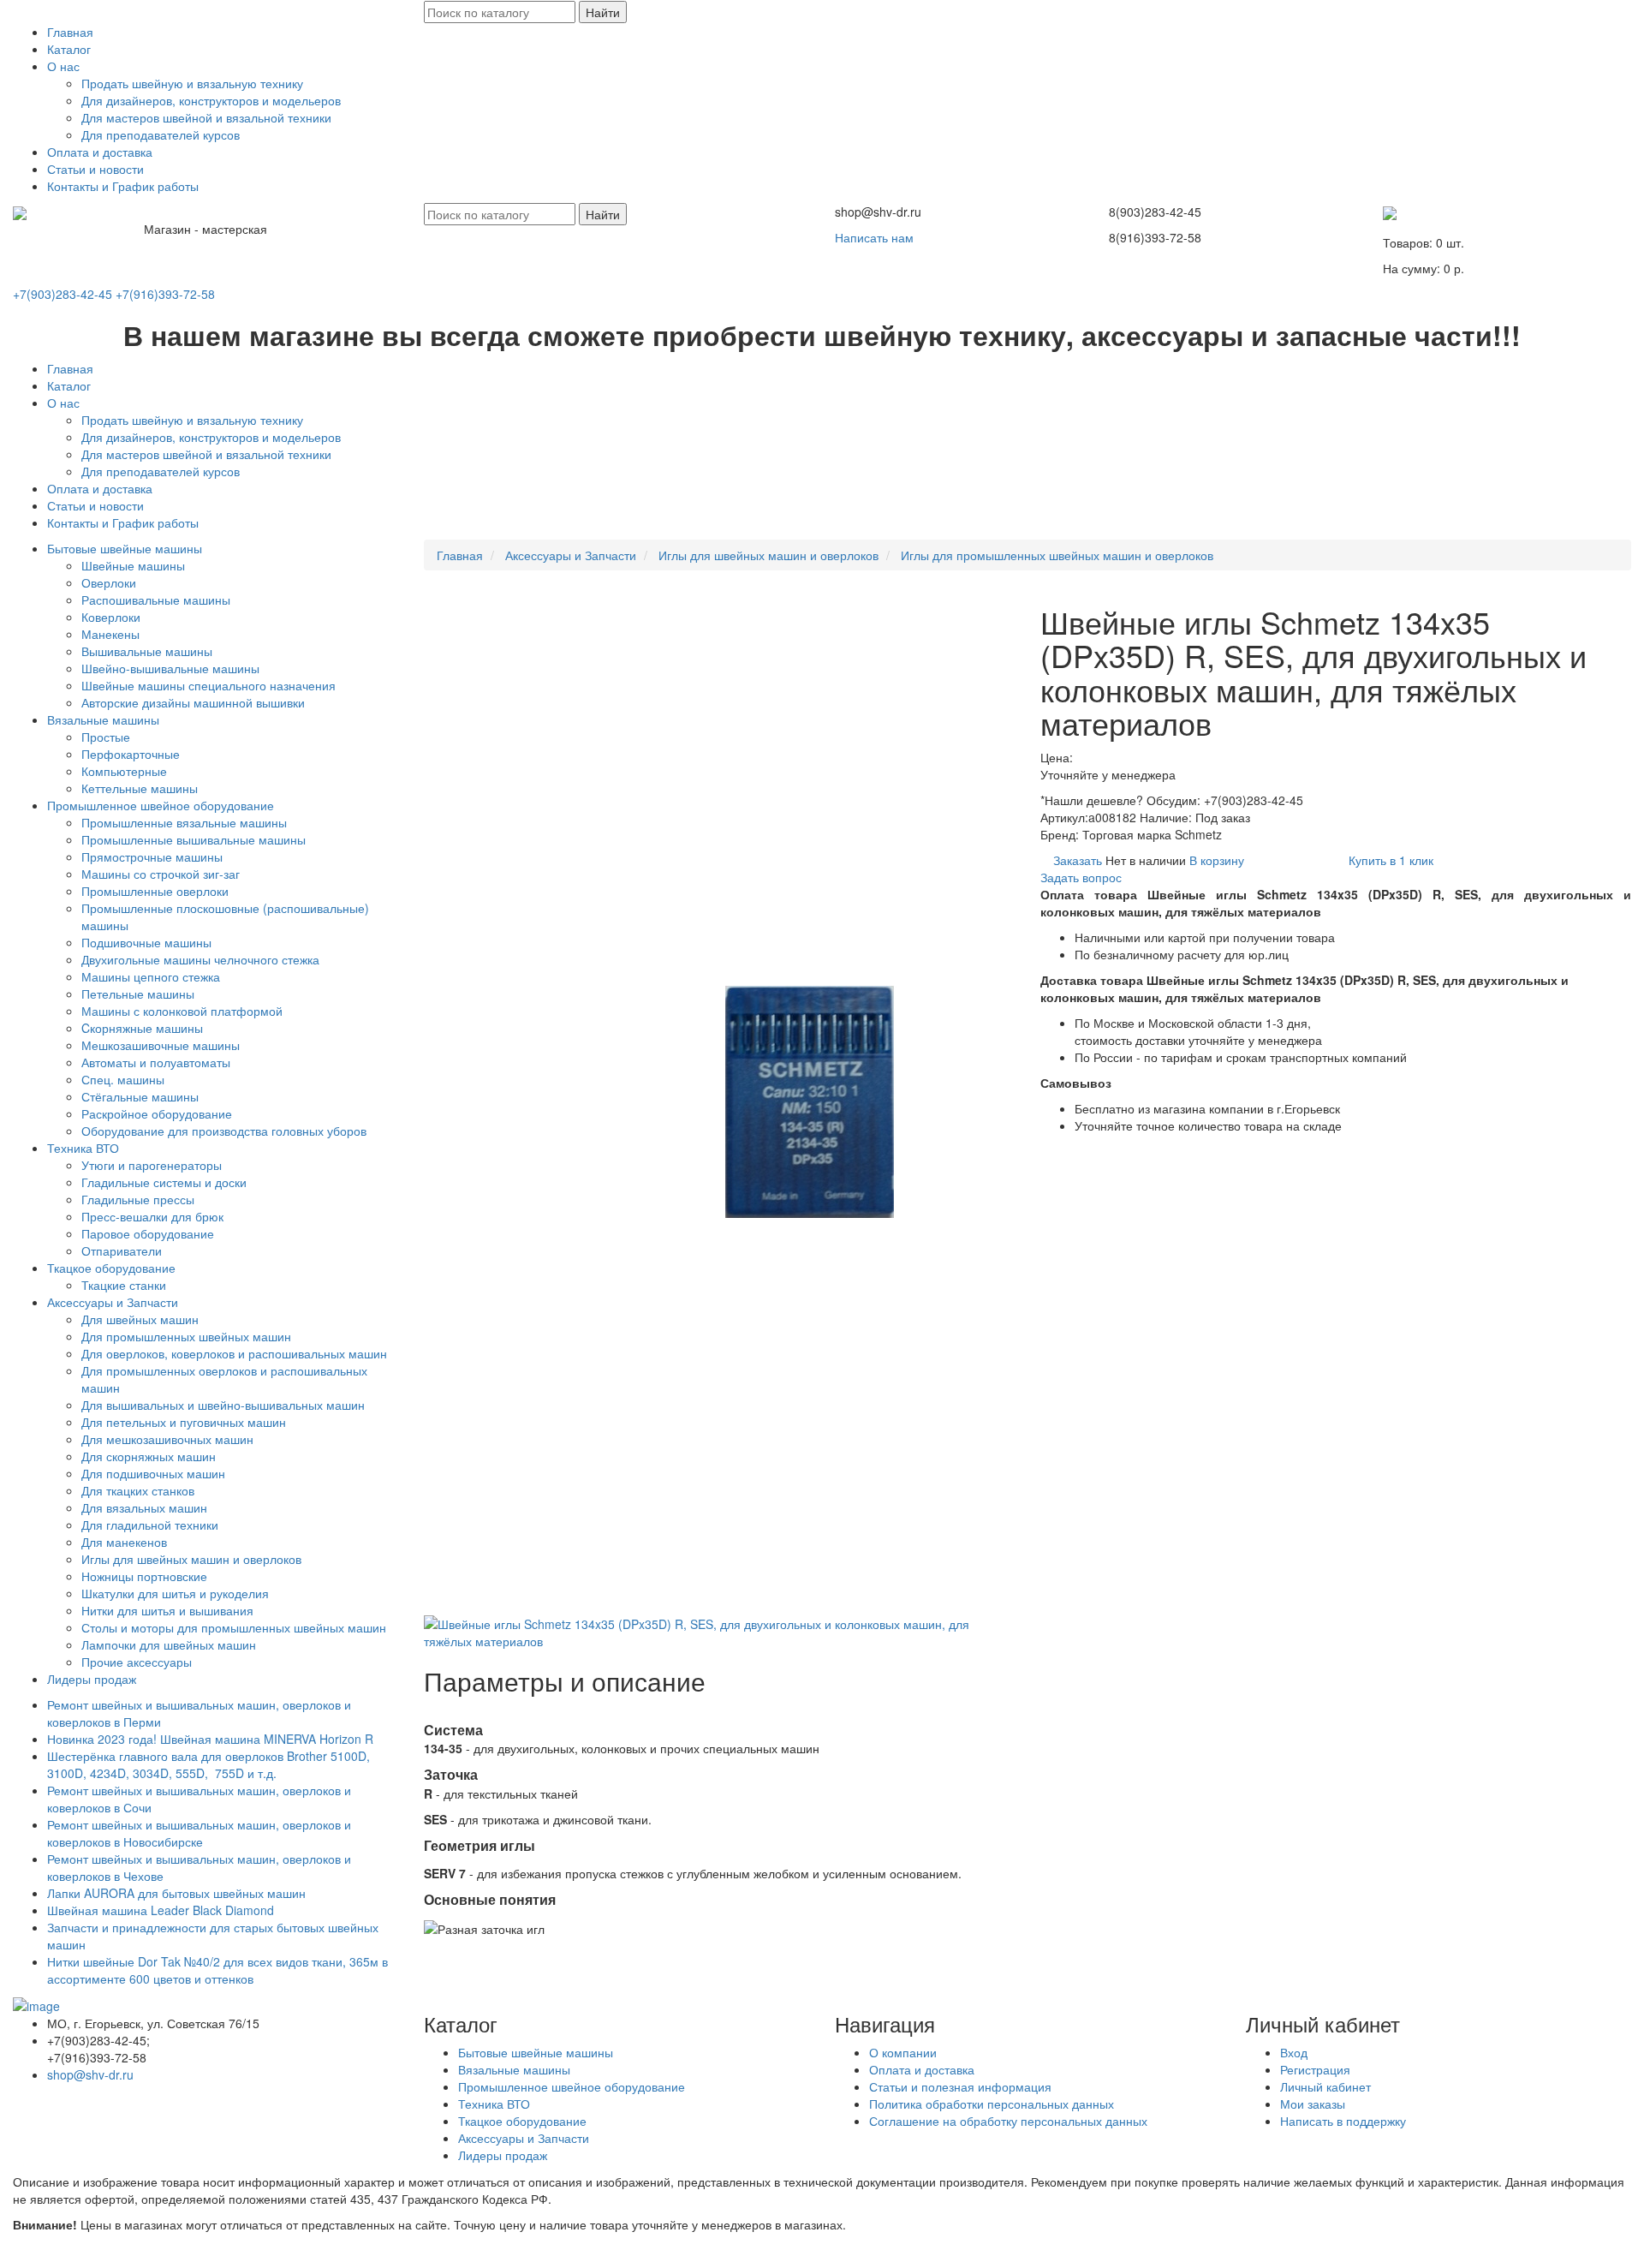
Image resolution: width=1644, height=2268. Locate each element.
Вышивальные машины (147, 651)
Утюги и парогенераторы (152, 1165)
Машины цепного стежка (151, 976)
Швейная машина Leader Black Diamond (161, 1910)
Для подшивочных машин (153, 1473)
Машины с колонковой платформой (182, 1011)
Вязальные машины (103, 719)
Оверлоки (109, 582)
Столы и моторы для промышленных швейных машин (234, 1627)
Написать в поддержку (1343, 2121)
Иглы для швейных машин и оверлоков (191, 1559)
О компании (903, 2052)
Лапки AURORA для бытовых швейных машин (176, 1893)
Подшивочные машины (146, 942)
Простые (106, 737)
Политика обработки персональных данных (992, 2104)
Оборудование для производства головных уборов (224, 1131)
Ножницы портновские (144, 1576)
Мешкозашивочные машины (161, 1045)
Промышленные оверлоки (155, 891)
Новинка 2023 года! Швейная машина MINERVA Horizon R (210, 1739)
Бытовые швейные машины (125, 548)
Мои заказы (1313, 2104)
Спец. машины (123, 1079)
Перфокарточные (131, 754)
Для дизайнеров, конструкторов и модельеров (211, 100)
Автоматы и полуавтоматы (156, 1062)
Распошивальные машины (156, 600)
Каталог (69, 49)
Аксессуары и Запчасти (113, 1302)
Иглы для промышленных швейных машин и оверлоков (1057, 555)
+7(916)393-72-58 (165, 294)
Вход (1294, 2052)
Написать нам (874, 237)
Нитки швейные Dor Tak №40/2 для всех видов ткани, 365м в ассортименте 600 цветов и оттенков (217, 1970)
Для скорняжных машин (149, 1456)
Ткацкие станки (124, 1285)
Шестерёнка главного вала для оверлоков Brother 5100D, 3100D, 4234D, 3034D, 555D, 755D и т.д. (208, 1764)
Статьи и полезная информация (960, 2086)
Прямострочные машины (152, 856)
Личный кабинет (1325, 2086)
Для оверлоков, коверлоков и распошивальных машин (234, 1353)
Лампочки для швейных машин (169, 1644)
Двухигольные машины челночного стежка (200, 959)
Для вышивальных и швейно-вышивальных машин (223, 1405)
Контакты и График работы (123, 186)
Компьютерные (124, 771)
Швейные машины (133, 565)
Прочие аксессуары (137, 1662)
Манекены (110, 634)
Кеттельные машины (140, 788)
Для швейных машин (140, 1319)
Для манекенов (124, 1542)
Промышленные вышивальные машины (194, 839)
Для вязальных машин (144, 1507)
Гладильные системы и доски (164, 1182)
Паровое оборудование (148, 1233)
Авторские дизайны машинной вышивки (193, 702)
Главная (70, 32)
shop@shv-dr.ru (90, 2074)
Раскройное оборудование (157, 1113)
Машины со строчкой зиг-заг (161, 874)
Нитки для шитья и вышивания (167, 1610)
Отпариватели (122, 1250)
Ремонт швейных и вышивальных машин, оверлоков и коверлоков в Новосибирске (199, 1833)
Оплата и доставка (100, 152)
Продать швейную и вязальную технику (192, 83)
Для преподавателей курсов (161, 134)
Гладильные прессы (138, 1199)
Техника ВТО (83, 1148)
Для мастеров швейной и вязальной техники (206, 117)
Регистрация (1315, 2069)
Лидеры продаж (92, 1679)
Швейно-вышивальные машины (170, 668)
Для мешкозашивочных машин (167, 1439)
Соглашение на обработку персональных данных (1008, 2121)
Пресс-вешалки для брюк (152, 1216)
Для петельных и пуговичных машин (184, 1422)
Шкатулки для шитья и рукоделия (175, 1593)
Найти (603, 12)
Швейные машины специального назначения (208, 685)
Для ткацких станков (138, 1490)
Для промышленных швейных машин (186, 1336)
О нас (63, 66)
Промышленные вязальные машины (184, 822)
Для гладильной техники (150, 1525)
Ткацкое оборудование (111, 1268)
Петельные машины (138, 994)
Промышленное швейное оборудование (161, 805)
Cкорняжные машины (142, 1028)
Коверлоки (111, 617)
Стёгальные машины (140, 1096)
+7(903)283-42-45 (63, 294)
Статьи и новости (95, 169)
